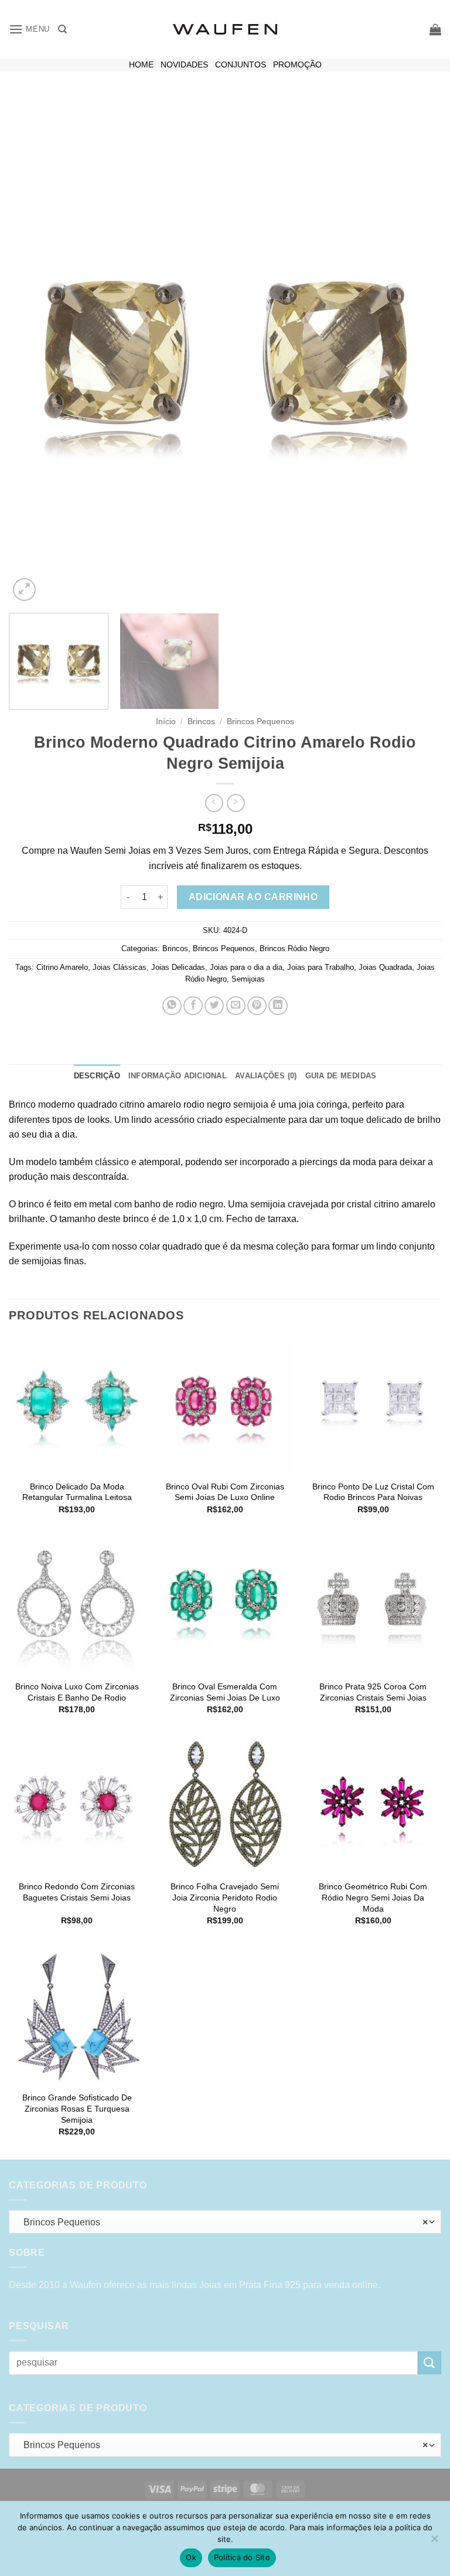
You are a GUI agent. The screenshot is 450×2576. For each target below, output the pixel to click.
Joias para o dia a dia (246, 967)
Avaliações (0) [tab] (266, 1076)
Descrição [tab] (97, 1076)
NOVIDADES (184, 65)
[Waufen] (225, 29)
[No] (434, 2542)
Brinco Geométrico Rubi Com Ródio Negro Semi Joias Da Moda (373, 1897)
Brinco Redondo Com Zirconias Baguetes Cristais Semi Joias (77, 1892)
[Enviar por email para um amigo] (236, 1006)
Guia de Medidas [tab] (341, 1076)
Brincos (201, 722)
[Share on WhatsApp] (172, 1006)
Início (166, 722)
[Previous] (32, 349)
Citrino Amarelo (62, 967)
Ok (191, 2557)
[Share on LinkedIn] (278, 1006)
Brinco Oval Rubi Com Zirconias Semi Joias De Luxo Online (225, 1492)
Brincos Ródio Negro (294, 948)
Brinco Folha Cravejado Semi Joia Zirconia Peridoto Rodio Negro (225, 1897)
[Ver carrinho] (435, 29)
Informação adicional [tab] (178, 1076)
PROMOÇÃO (297, 65)
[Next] (418, 349)
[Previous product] (236, 803)
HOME (141, 65)
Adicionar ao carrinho (253, 897)
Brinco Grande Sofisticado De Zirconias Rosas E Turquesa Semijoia (77, 2108)
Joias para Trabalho (321, 967)
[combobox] (225, 2222)
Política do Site (242, 2557)
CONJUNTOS (241, 65)
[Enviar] (429, 2363)
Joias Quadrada (385, 967)
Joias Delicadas (178, 967)
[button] (29, 29)
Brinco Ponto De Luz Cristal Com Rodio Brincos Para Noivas (373, 1492)
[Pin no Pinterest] (257, 1006)
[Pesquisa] (62, 29)
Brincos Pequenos (260, 722)
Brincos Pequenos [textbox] (222, 2222)
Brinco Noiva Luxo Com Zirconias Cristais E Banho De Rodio (77, 1692)
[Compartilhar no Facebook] (193, 1006)
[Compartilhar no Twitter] (214, 1006)
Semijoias (248, 979)
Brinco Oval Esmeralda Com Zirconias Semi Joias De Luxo (225, 1692)
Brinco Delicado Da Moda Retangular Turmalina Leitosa (77, 1492)
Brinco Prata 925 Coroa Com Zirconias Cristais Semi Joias (373, 1692)
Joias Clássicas (120, 967)
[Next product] (214, 803)
